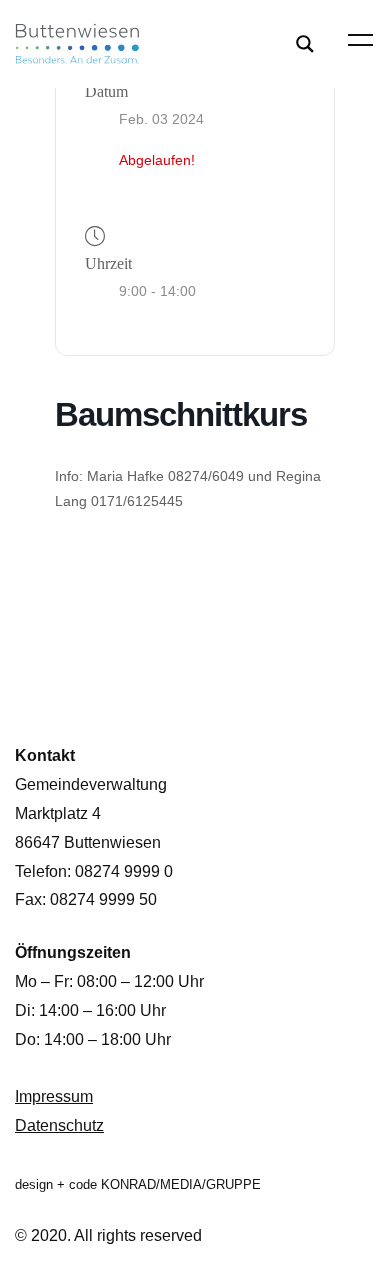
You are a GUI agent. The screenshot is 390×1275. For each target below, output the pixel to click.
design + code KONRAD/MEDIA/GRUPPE (138, 1184)
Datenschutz (59, 1125)
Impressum (54, 1096)
